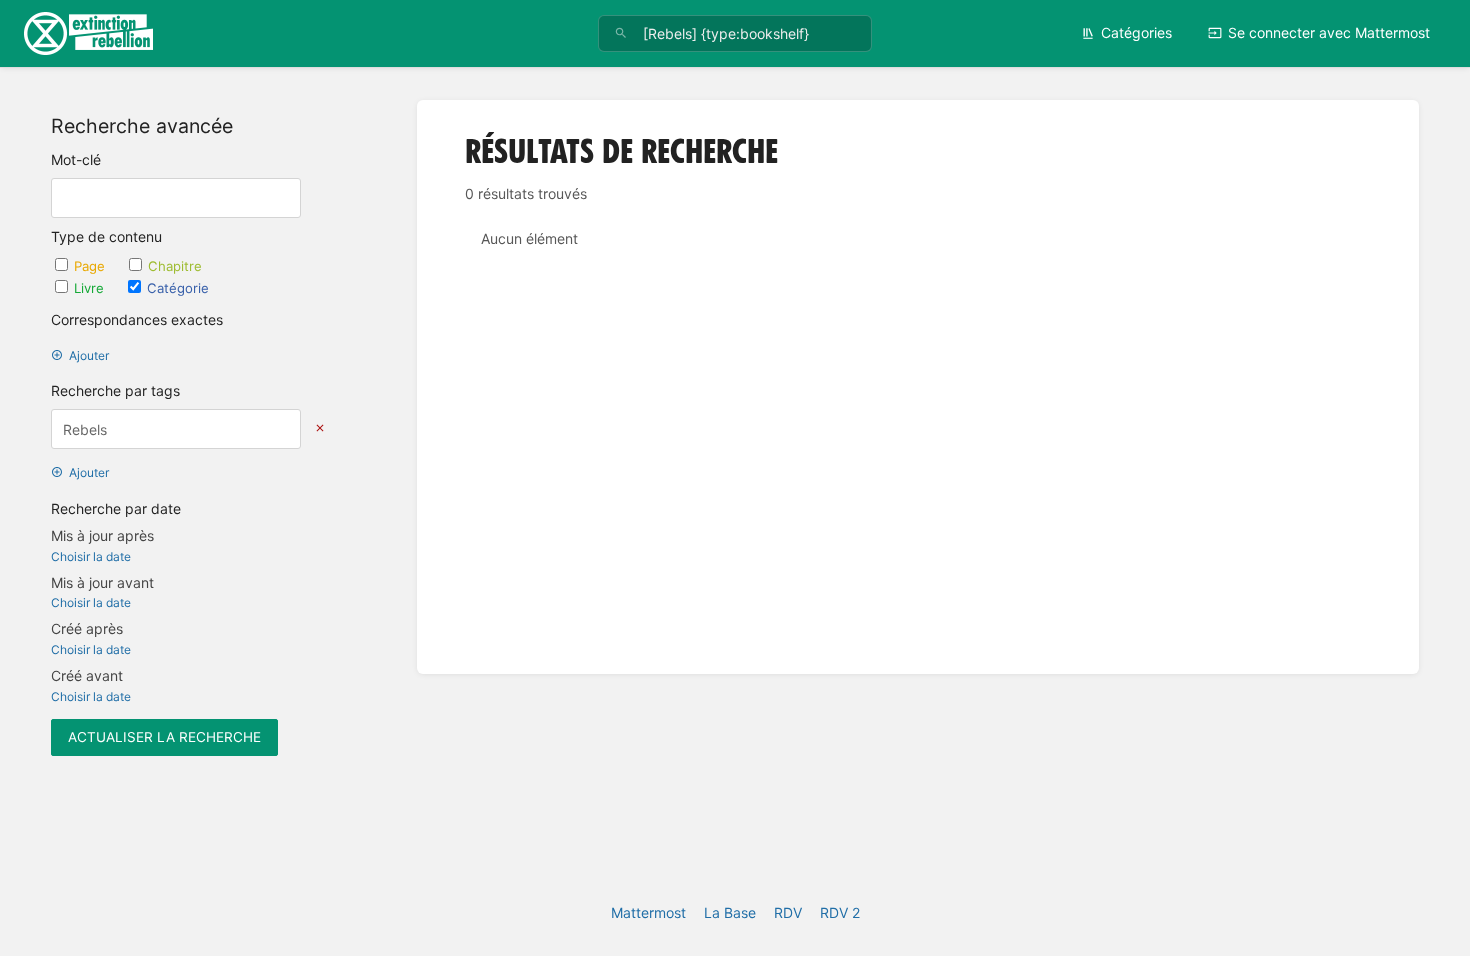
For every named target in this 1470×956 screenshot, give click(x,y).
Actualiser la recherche (164, 737)
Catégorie (178, 288)
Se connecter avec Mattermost (1329, 32)
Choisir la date (91, 556)
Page (91, 266)
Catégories (1136, 32)
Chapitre (175, 266)
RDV (788, 912)
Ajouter (89, 355)
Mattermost (648, 912)
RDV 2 (840, 912)
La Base (730, 912)
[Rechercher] (621, 33)
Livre (91, 288)
